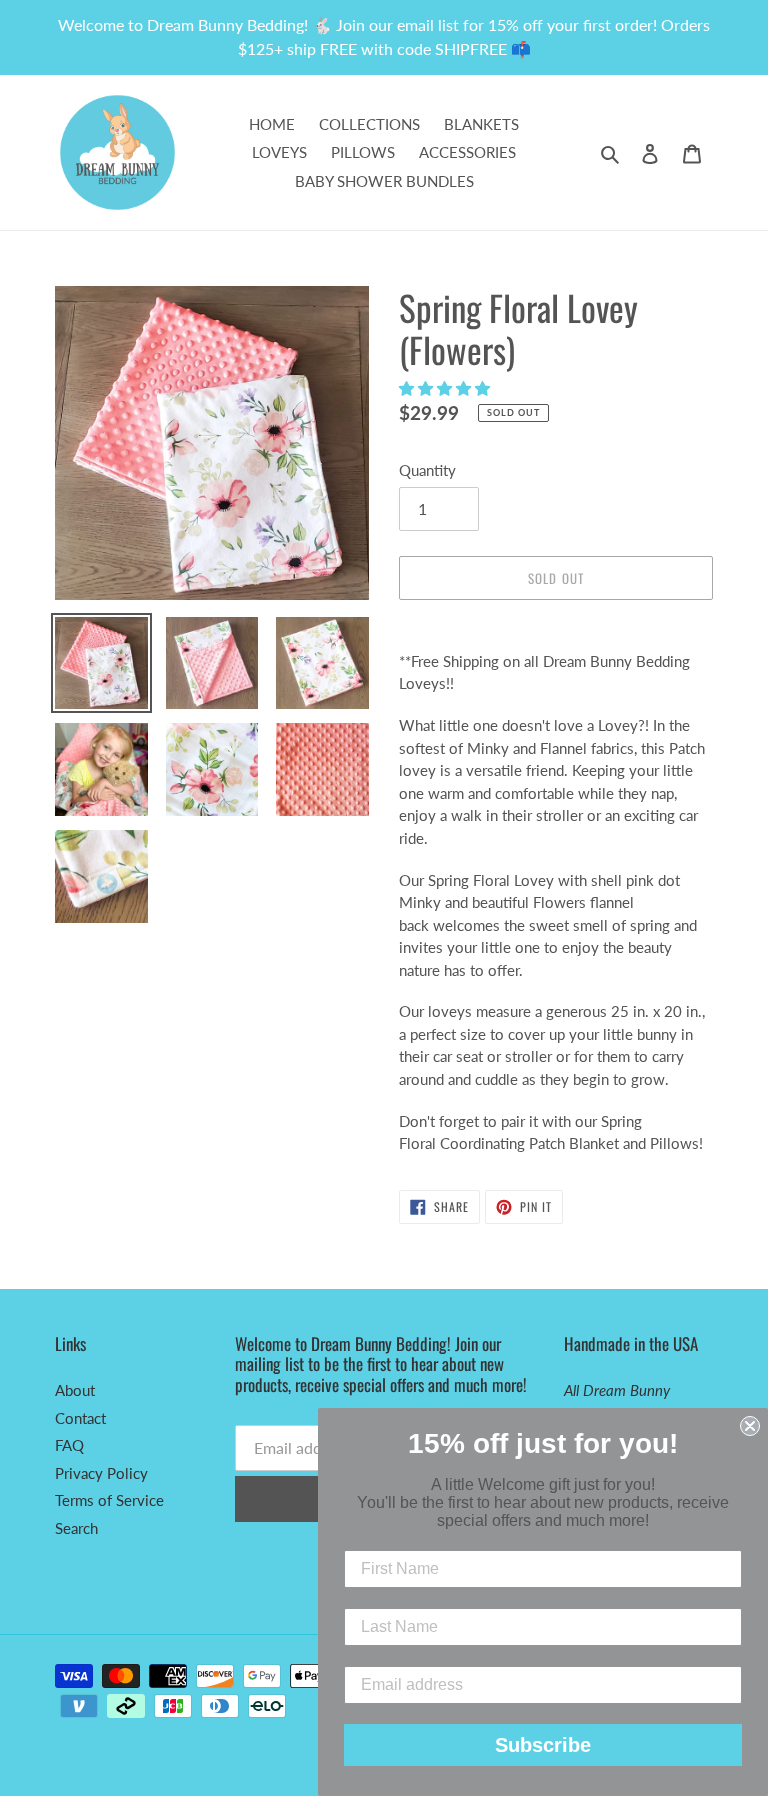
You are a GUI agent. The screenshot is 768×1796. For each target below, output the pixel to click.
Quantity (427, 470)
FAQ (69, 1445)
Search (76, 1528)
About (75, 1390)
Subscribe (543, 1745)
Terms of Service (109, 1500)
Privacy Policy (101, 1473)
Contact (80, 1418)
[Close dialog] (750, 1426)
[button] (446, 388)
